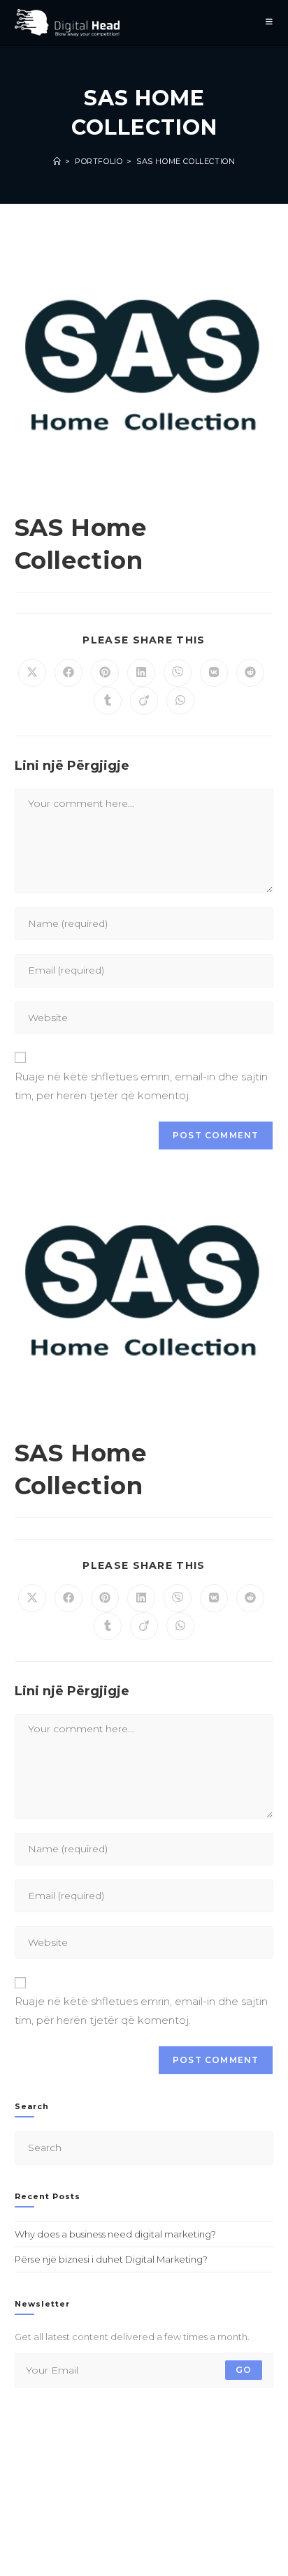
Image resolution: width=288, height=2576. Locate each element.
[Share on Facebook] (69, 673)
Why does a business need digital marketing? (115, 2234)
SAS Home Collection (186, 161)
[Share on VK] (214, 673)
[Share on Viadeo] (144, 701)
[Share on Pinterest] (105, 673)
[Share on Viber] (178, 673)
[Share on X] (32, 673)
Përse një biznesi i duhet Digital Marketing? (111, 2259)
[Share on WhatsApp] (180, 701)
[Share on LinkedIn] (141, 673)
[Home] (57, 161)
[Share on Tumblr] (108, 701)
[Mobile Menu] (269, 23)
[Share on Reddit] (250, 673)
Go (244, 2370)
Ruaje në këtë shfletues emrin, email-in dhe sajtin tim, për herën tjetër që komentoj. (141, 1086)
